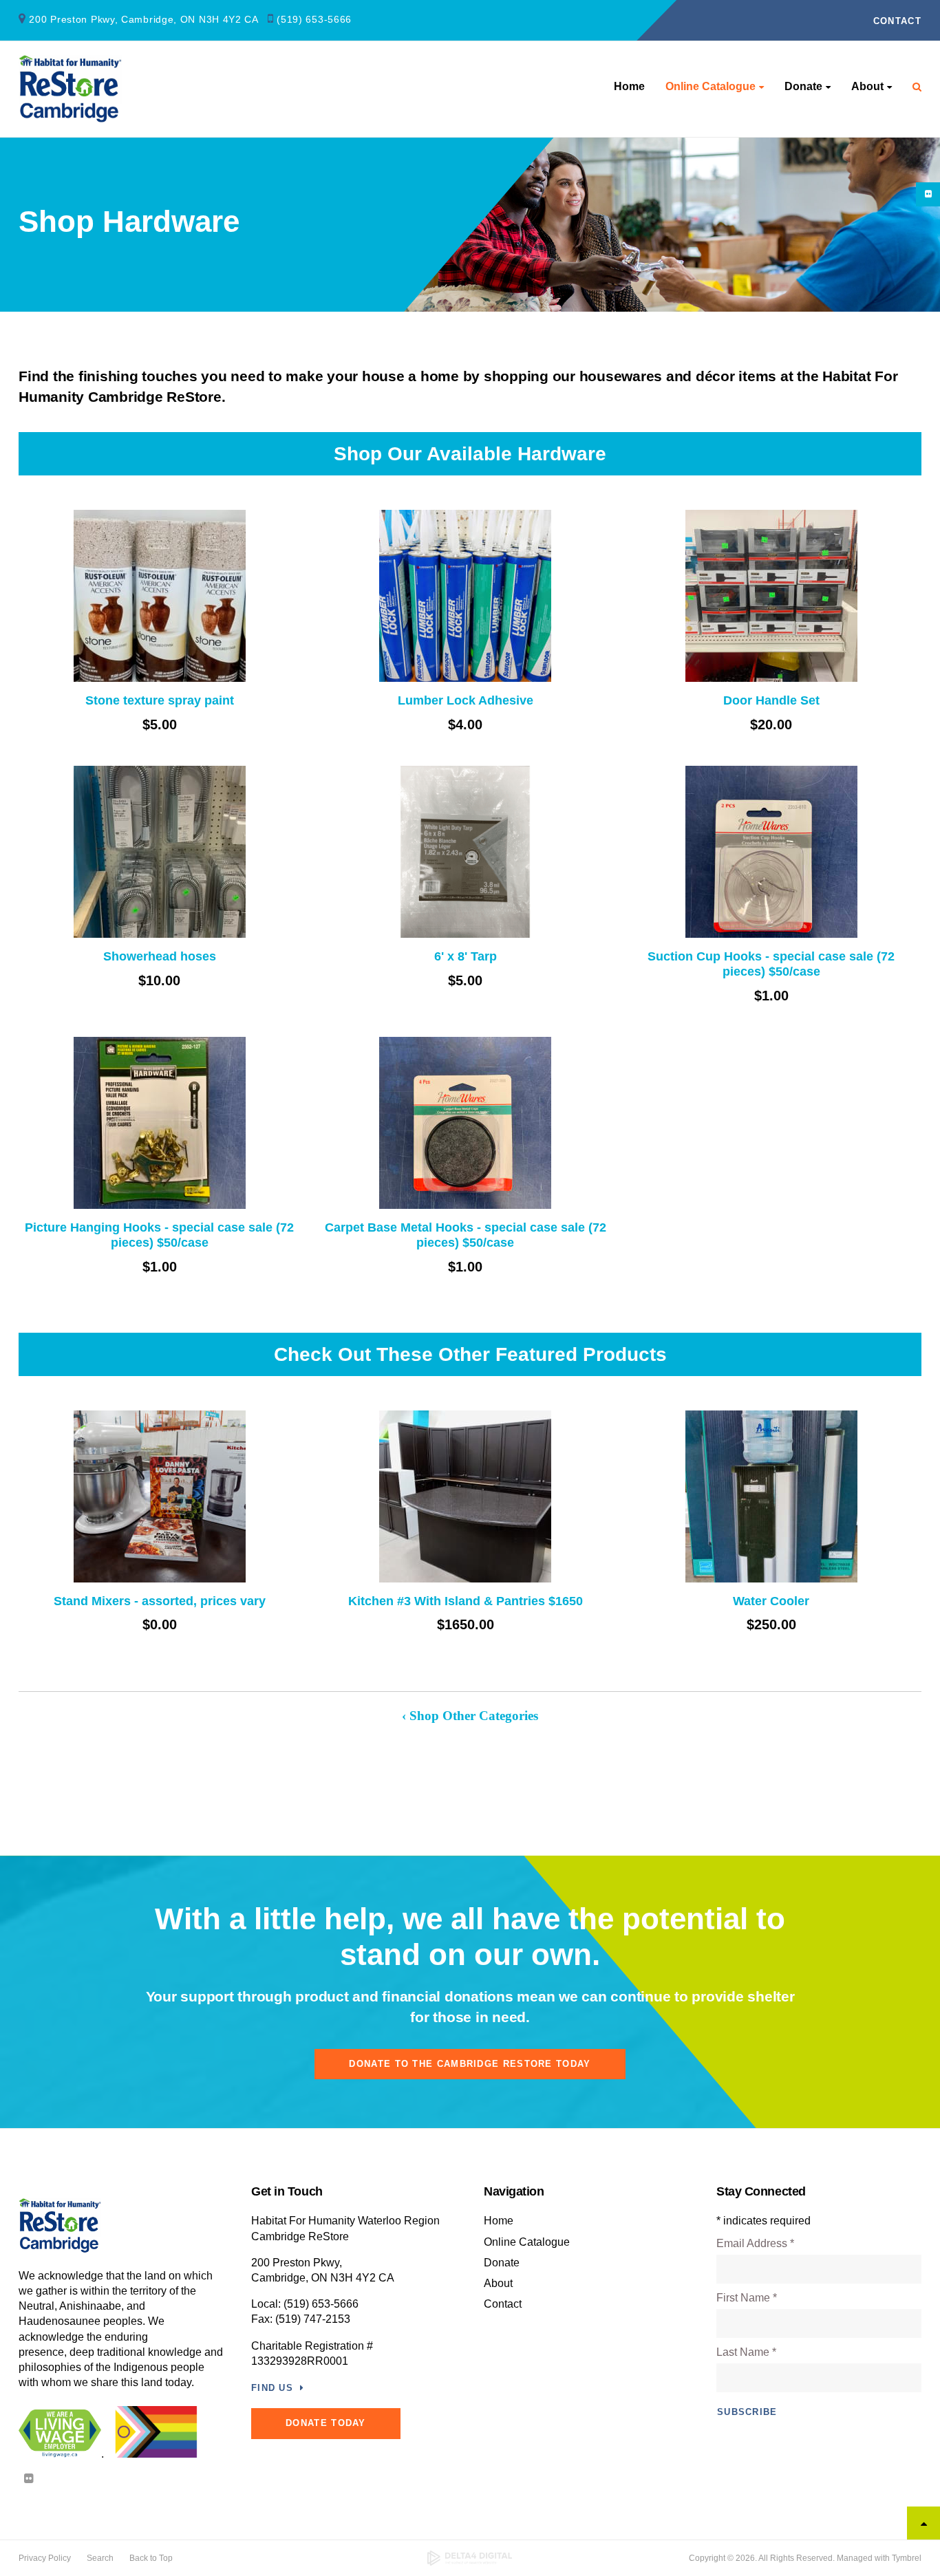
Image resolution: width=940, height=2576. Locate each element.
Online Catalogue (711, 86)
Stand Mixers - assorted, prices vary (160, 1601)
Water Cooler (771, 1601)
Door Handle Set (771, 700)
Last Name (746, 2352)
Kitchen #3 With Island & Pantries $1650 (466, 1601)
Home (629, 86)
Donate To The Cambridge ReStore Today (470, 2064)
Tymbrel (907, 2558)
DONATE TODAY (326, 2423)
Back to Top (151, 2558)
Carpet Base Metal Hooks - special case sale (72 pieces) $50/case (466, 1235)
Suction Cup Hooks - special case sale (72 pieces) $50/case (771, 964)
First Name (747, 2298)
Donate (803, 86)
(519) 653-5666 (314, 19)
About (867, 86)
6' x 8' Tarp (466, 956)
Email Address (755, 2243)
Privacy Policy (45, 2558)
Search (100, 2558)
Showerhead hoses (160, 956)
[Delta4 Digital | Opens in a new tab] (470, 2558)
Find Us (272, 2388)
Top (923, 2523)
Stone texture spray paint (160, 700)
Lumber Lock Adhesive (466, 700)
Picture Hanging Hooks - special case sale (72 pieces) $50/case (159, 1235)
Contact (897, 21)
